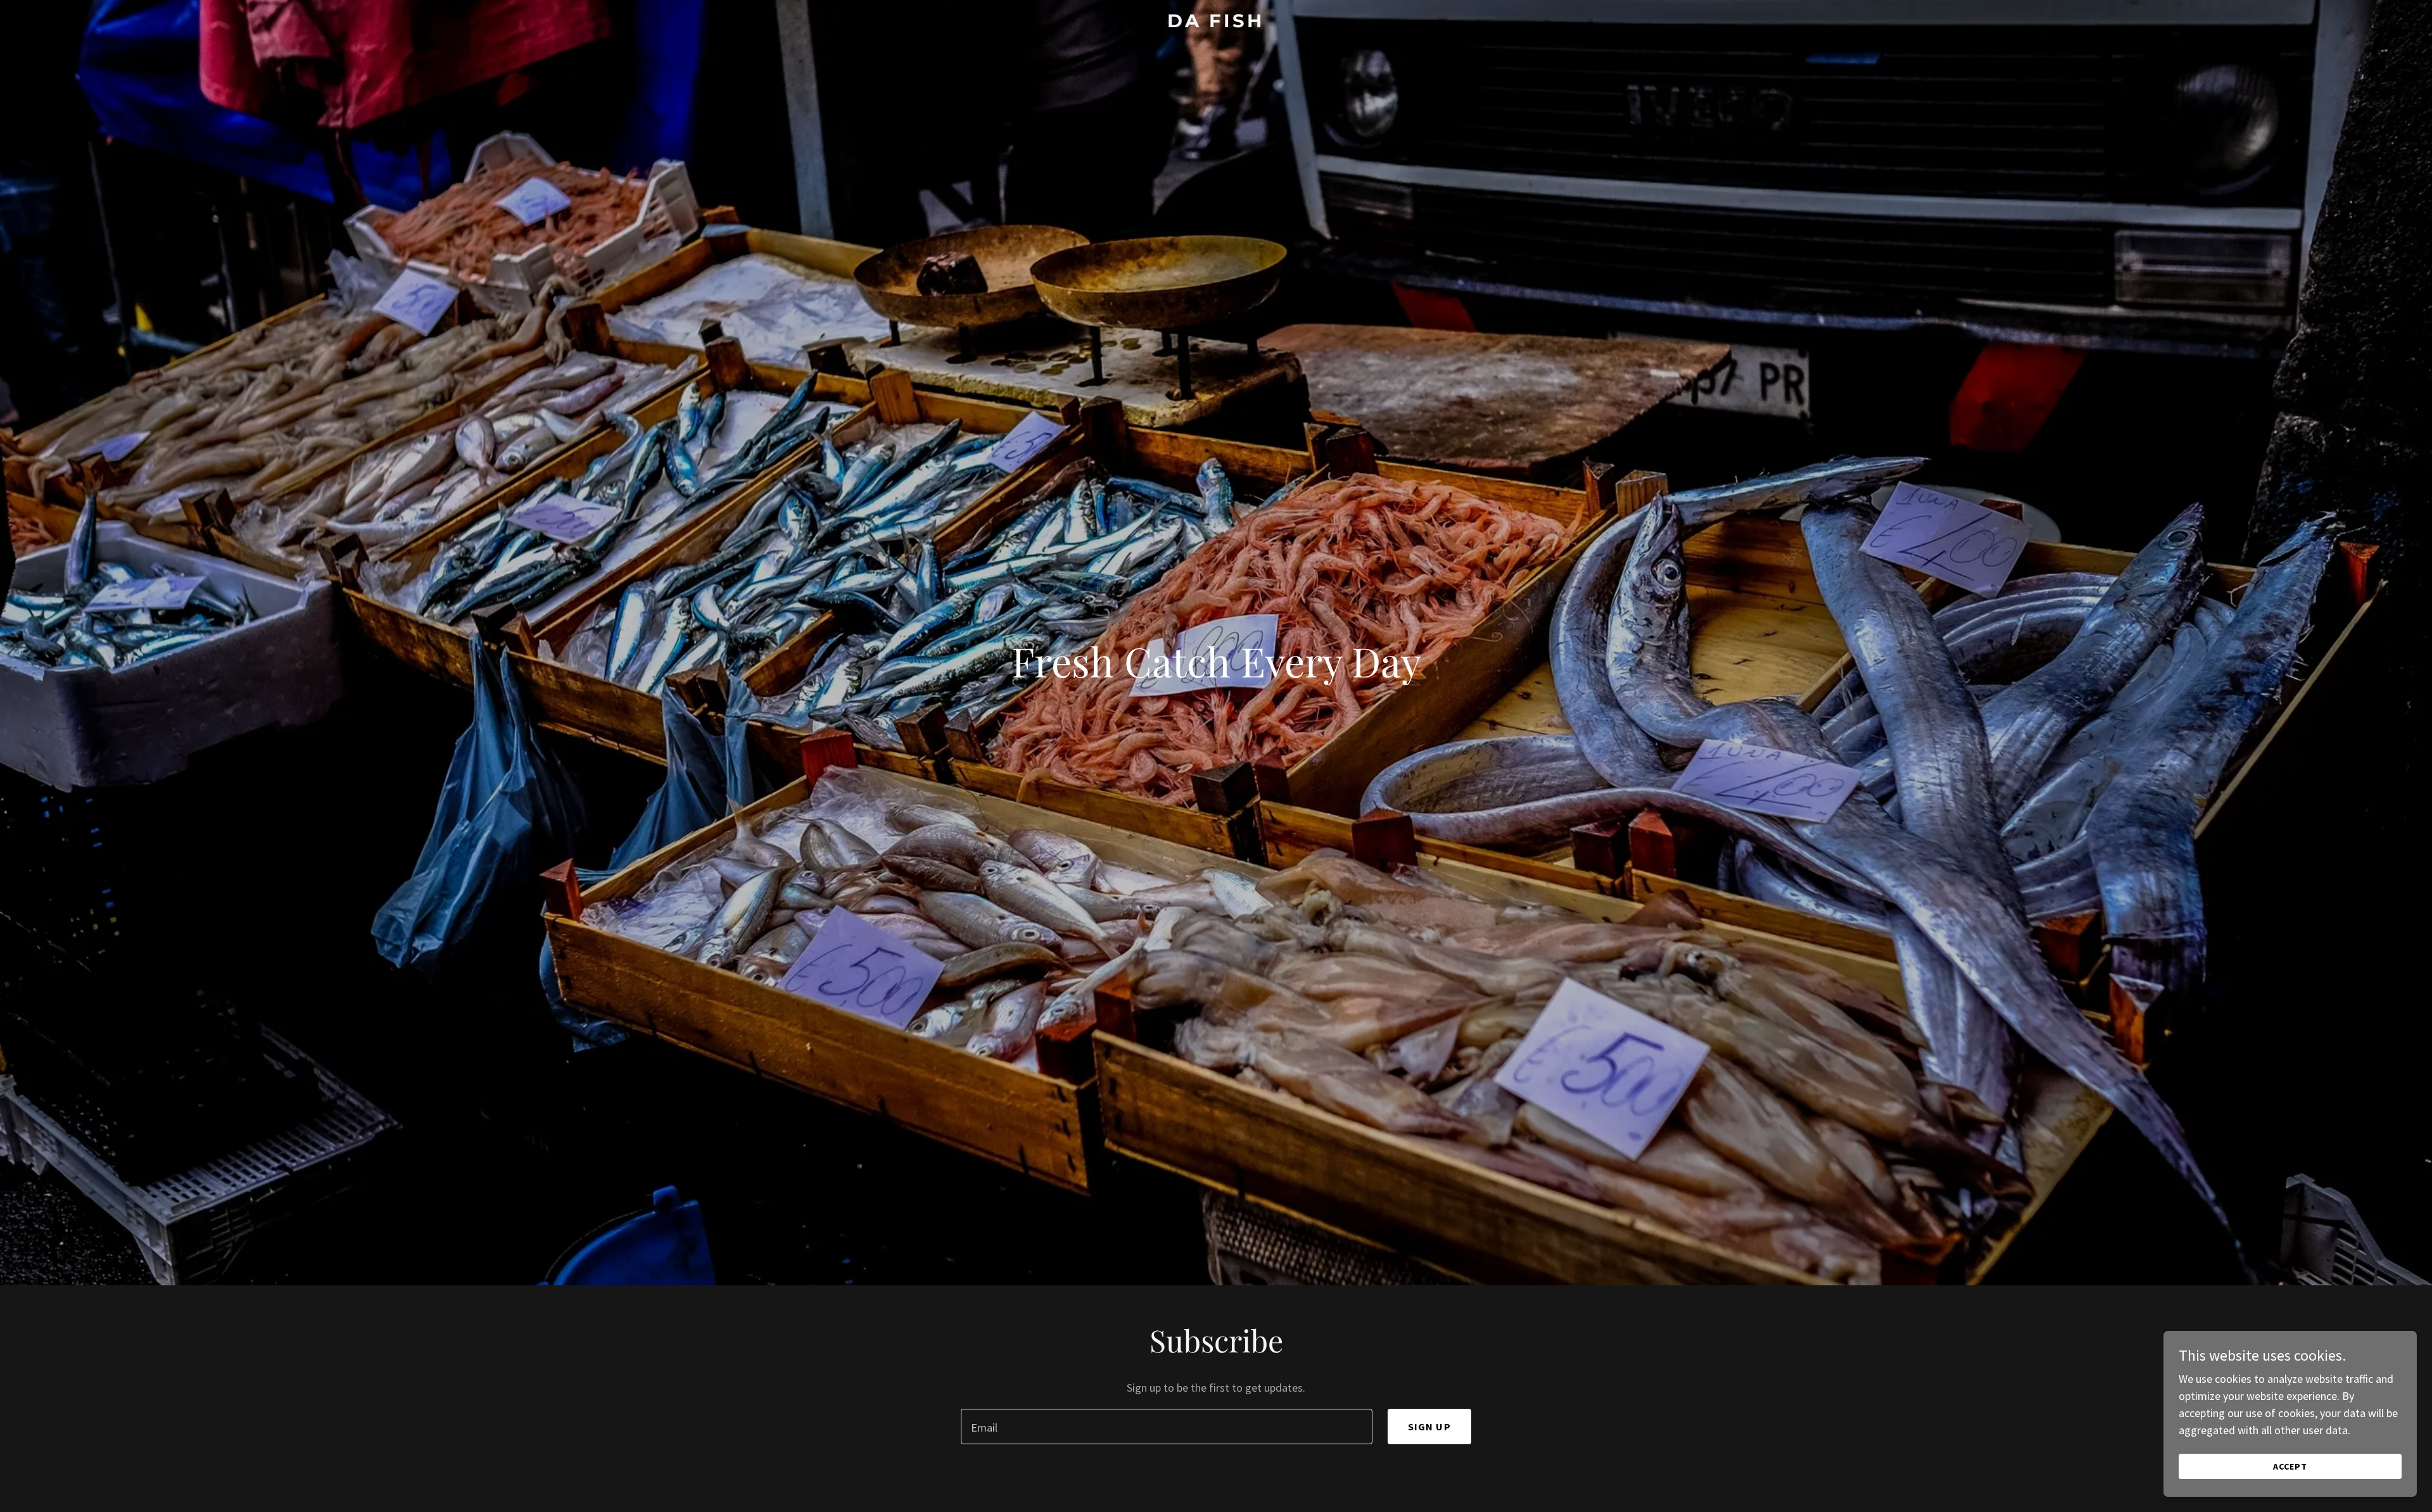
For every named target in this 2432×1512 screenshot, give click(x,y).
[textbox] (1166, 1427)
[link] (1216, 23)
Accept (2290, 1466)
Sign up (1429, 1427)
